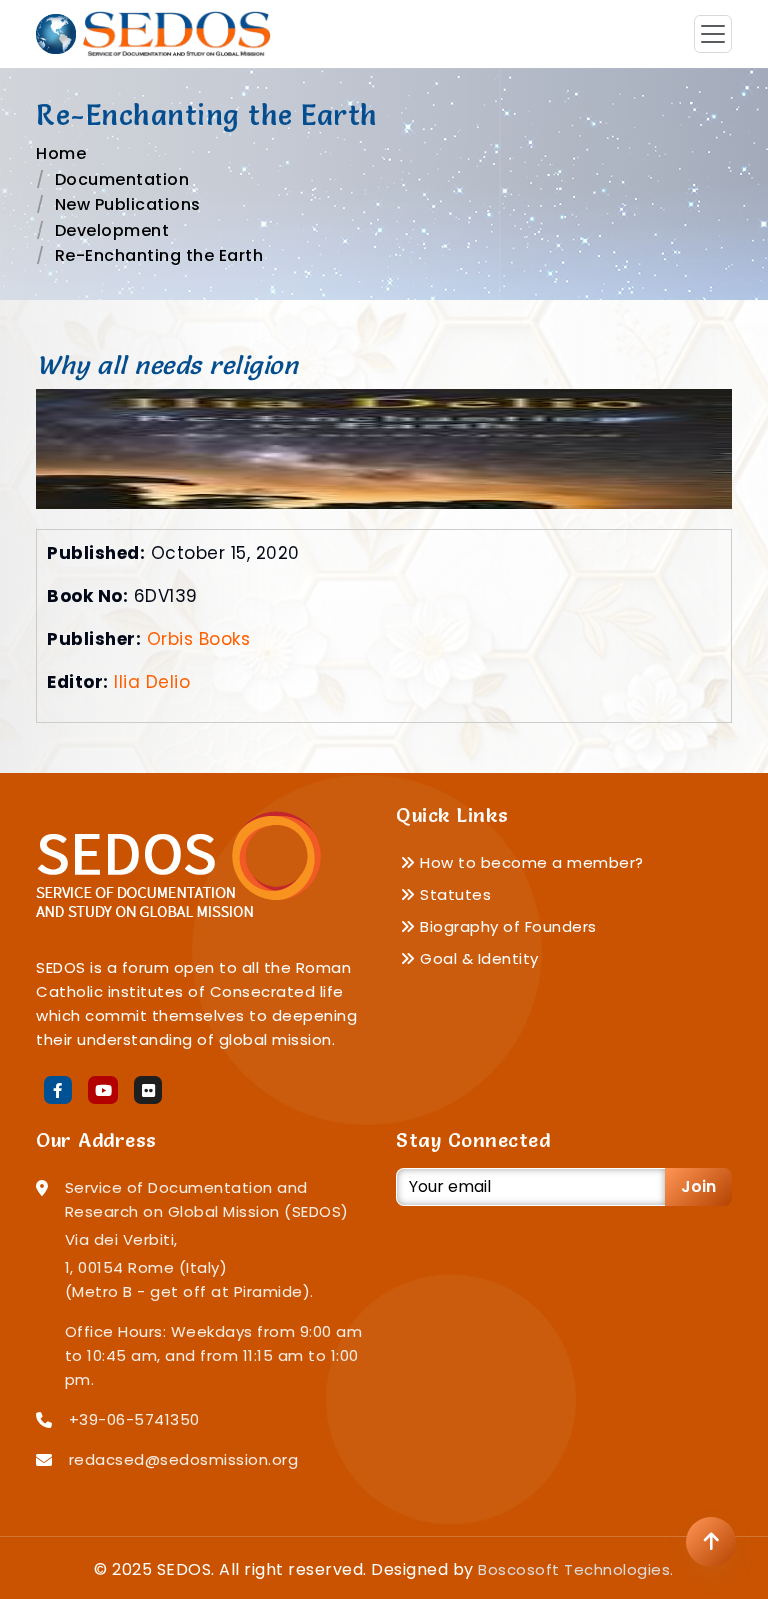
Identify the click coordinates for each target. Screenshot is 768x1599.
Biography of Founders (506, 926)
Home (61, 153)
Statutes (453, 894)
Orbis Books (199, 639)
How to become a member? (530, 862)
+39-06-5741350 (134, 1419)
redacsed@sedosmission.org (184, 1459)
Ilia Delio (152, 682)
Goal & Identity (477, 958)
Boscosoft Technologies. (576, 1569)
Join (698, 1186)
